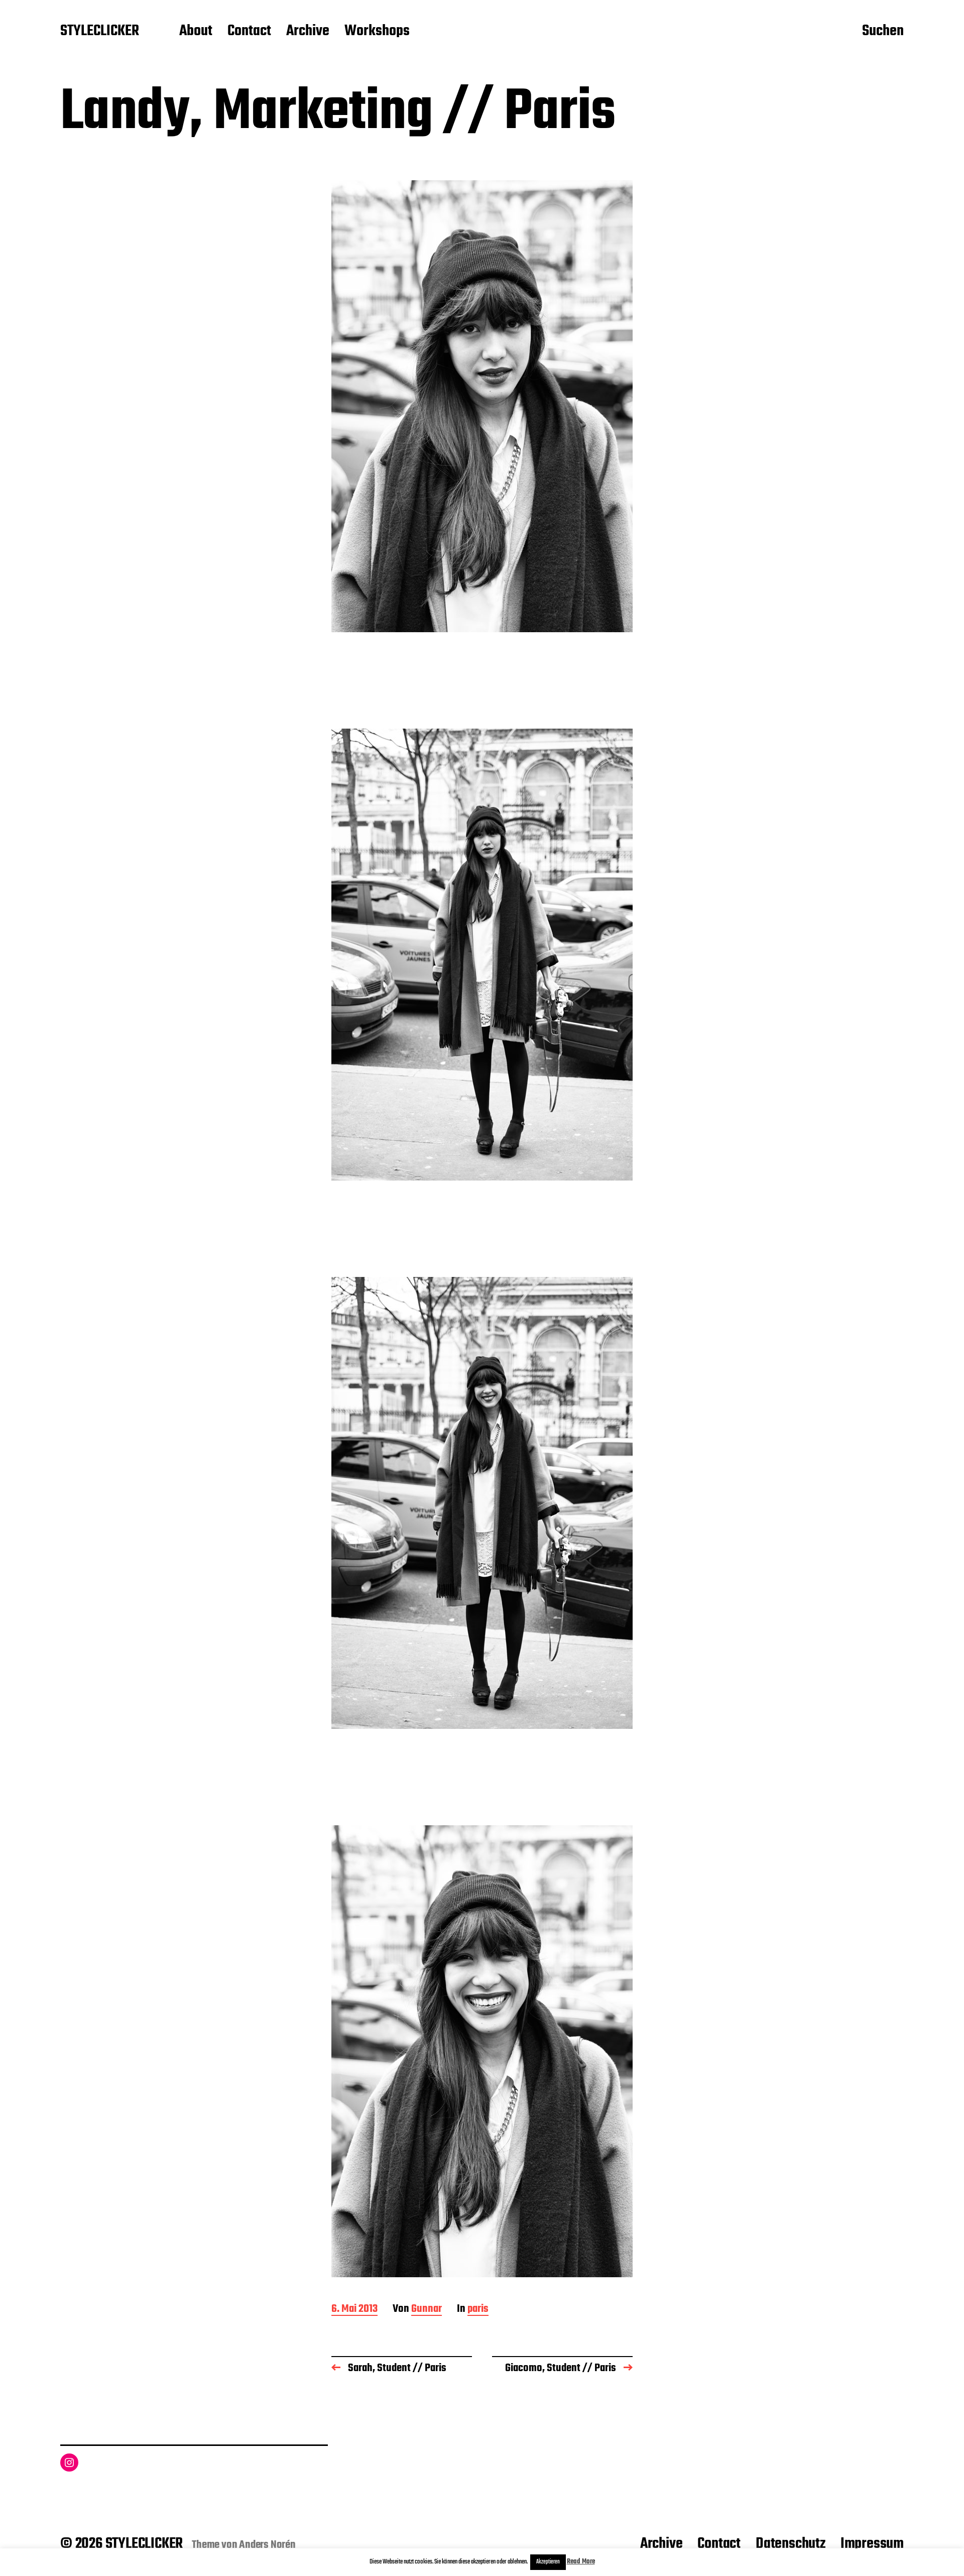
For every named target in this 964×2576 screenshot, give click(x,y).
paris (478, 2310)
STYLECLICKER (100, 32)
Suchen (883, 32)
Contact (249, 32)
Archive (308, 32)
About (196, 32)
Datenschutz (791, 2544)
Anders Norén (267, 2545)
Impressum (872, 2544)
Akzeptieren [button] (548, 2562)
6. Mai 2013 (354, 2310)
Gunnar (427, 2310)
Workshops (377, 32)
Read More (581, 2562)
